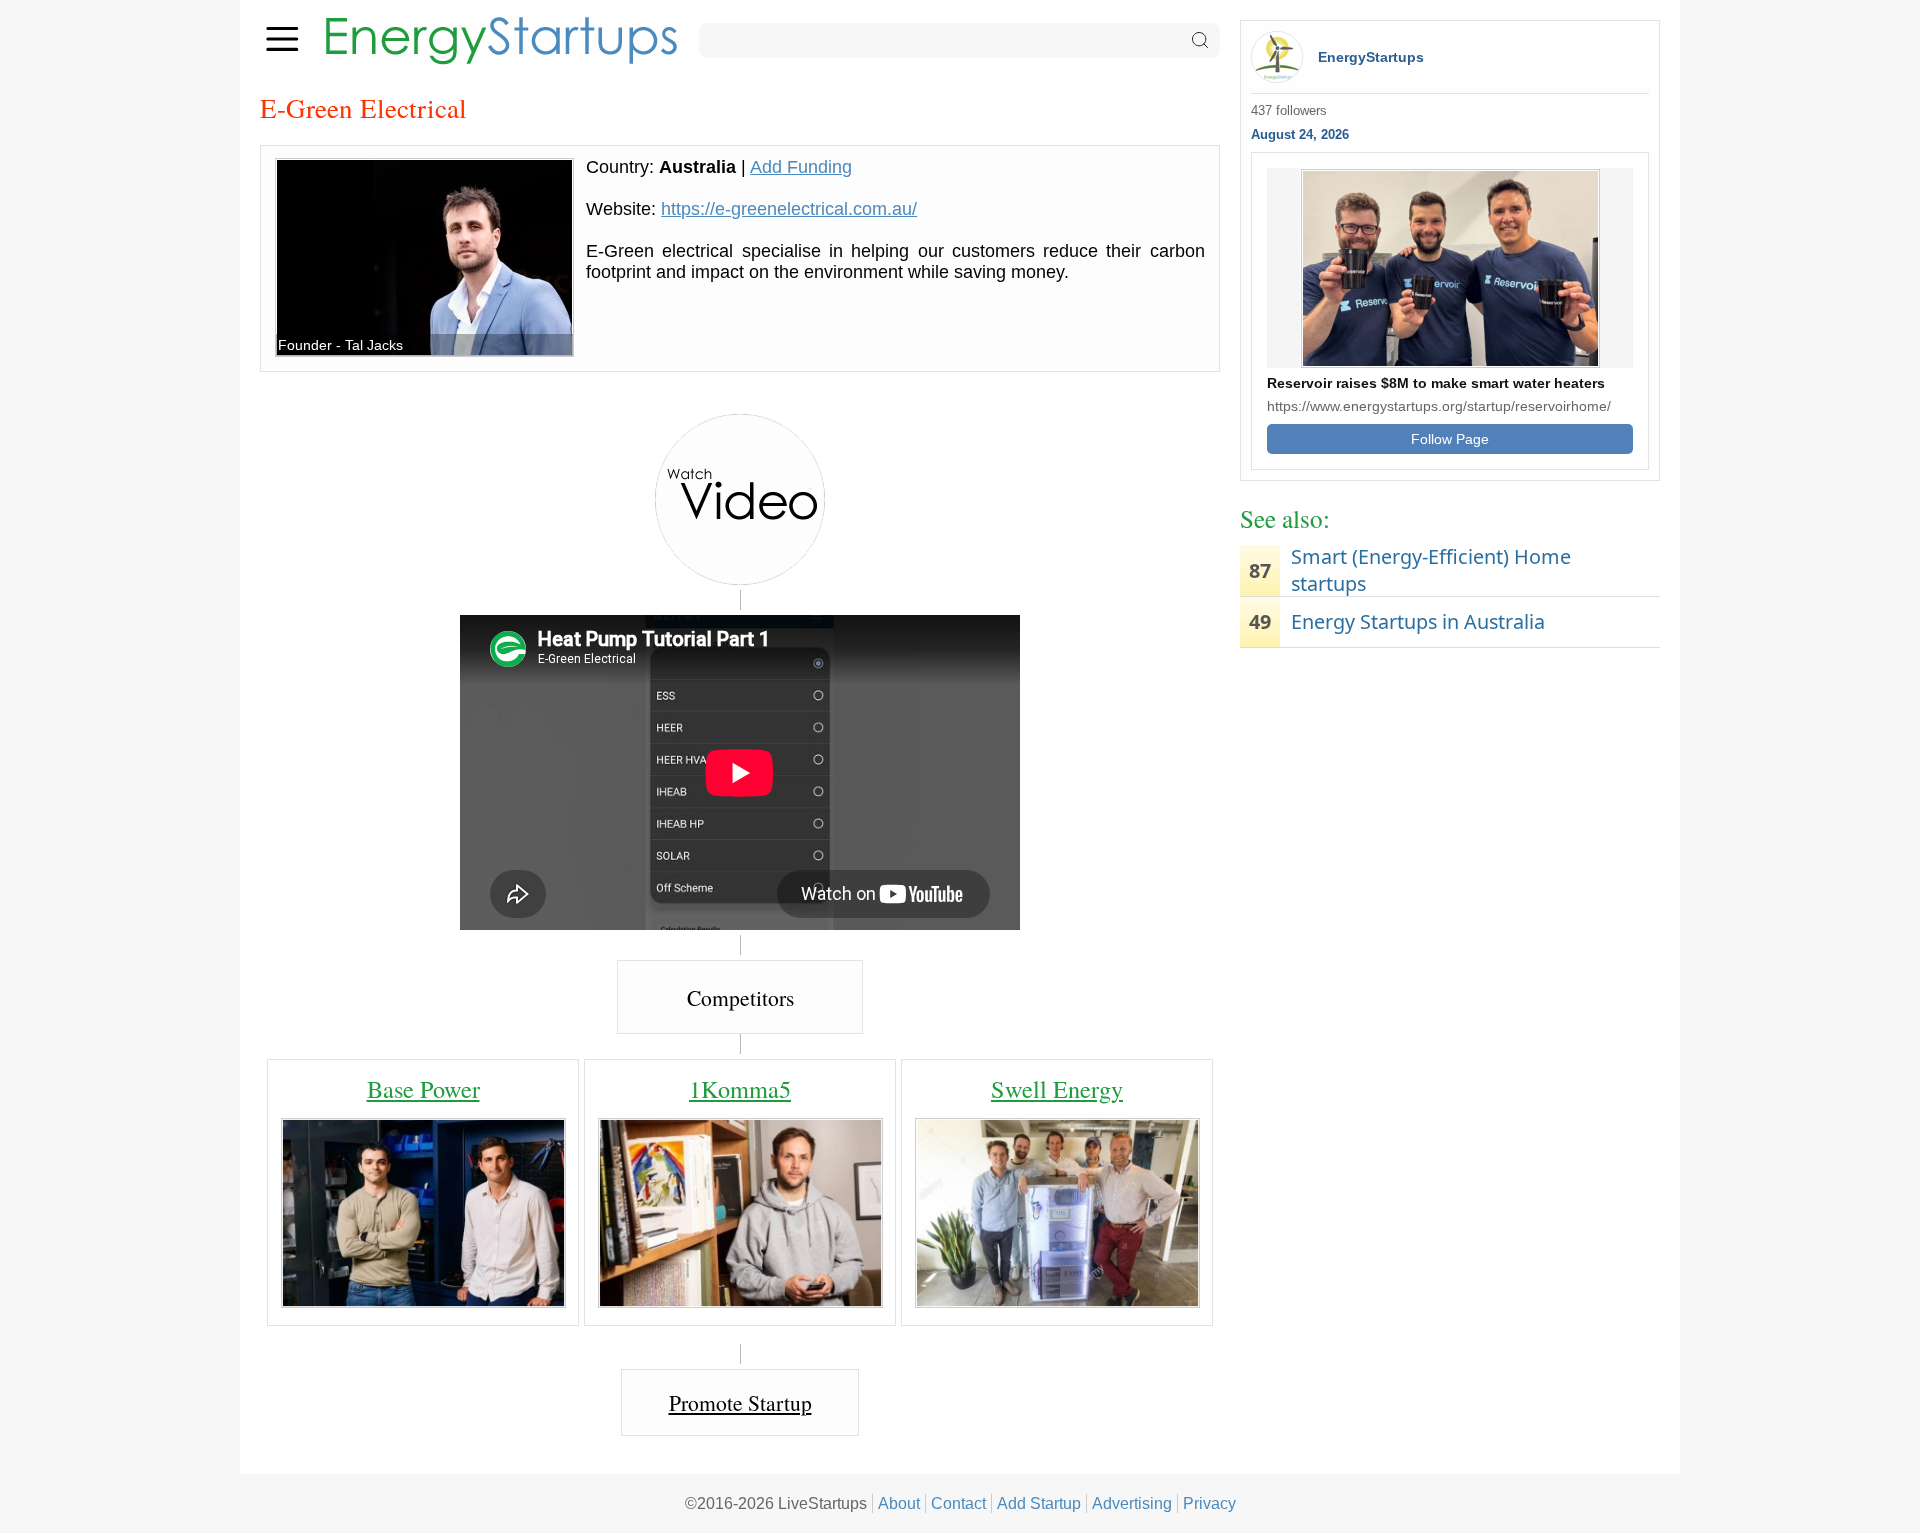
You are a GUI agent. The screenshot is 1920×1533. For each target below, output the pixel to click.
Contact (958, 1503)
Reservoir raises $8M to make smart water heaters (1436, 383)
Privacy (1209, 1503)
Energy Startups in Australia (1418, 621)
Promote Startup (740, 1402)
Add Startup (1039, 1503)
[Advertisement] (1450, 813)
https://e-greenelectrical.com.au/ (789, 209)
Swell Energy (1057, 1088)
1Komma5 (740, 1088)
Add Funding (801, 167)
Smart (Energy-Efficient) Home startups (1431, 570)
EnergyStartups (1371, 57)
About (899, 1503)
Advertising (1132, 1503)
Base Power (423, 1088)
